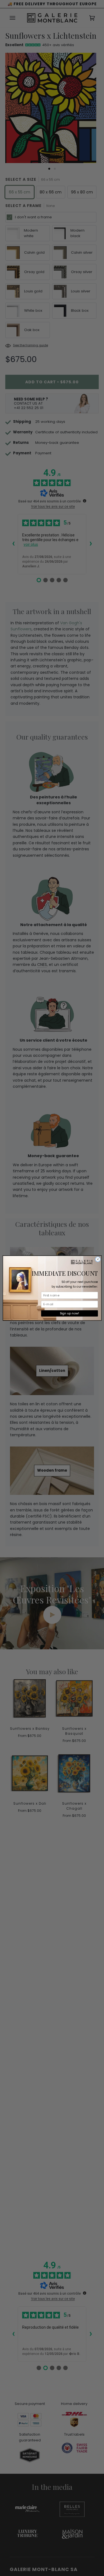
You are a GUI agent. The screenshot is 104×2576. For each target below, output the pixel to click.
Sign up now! (69, 1313)
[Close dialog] (98, 1259)
